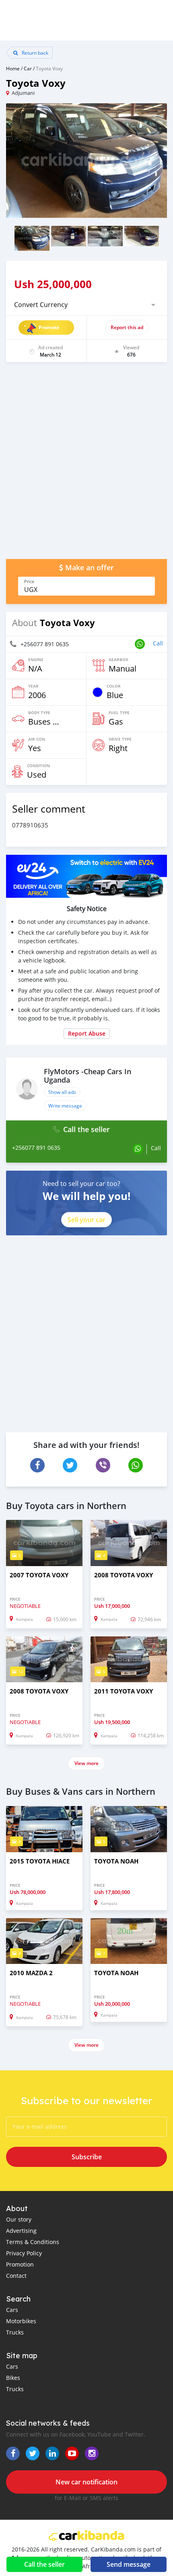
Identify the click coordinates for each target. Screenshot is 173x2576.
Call (158, 643)
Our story (19, 2219)
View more (86, 1763)
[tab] (86, 305)
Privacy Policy (24, 2253)
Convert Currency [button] (41, 305)
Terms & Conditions (33, 2242)
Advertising (21, 2231)
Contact (16, 2276)
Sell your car (86, 1220)
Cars (12, 2310)
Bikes (13, 2378)
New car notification (86, 2482)
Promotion (20, 2264)
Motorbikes (21, 2321)
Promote (49, 327)
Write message (65, 1106)
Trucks (15, 2332)
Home (13, 68)
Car (28, 68)
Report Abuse (87, 1033)
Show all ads (62, 1092)
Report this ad (127, 327)
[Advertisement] (86, 465)
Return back (34, 53)
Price (29, 582)
